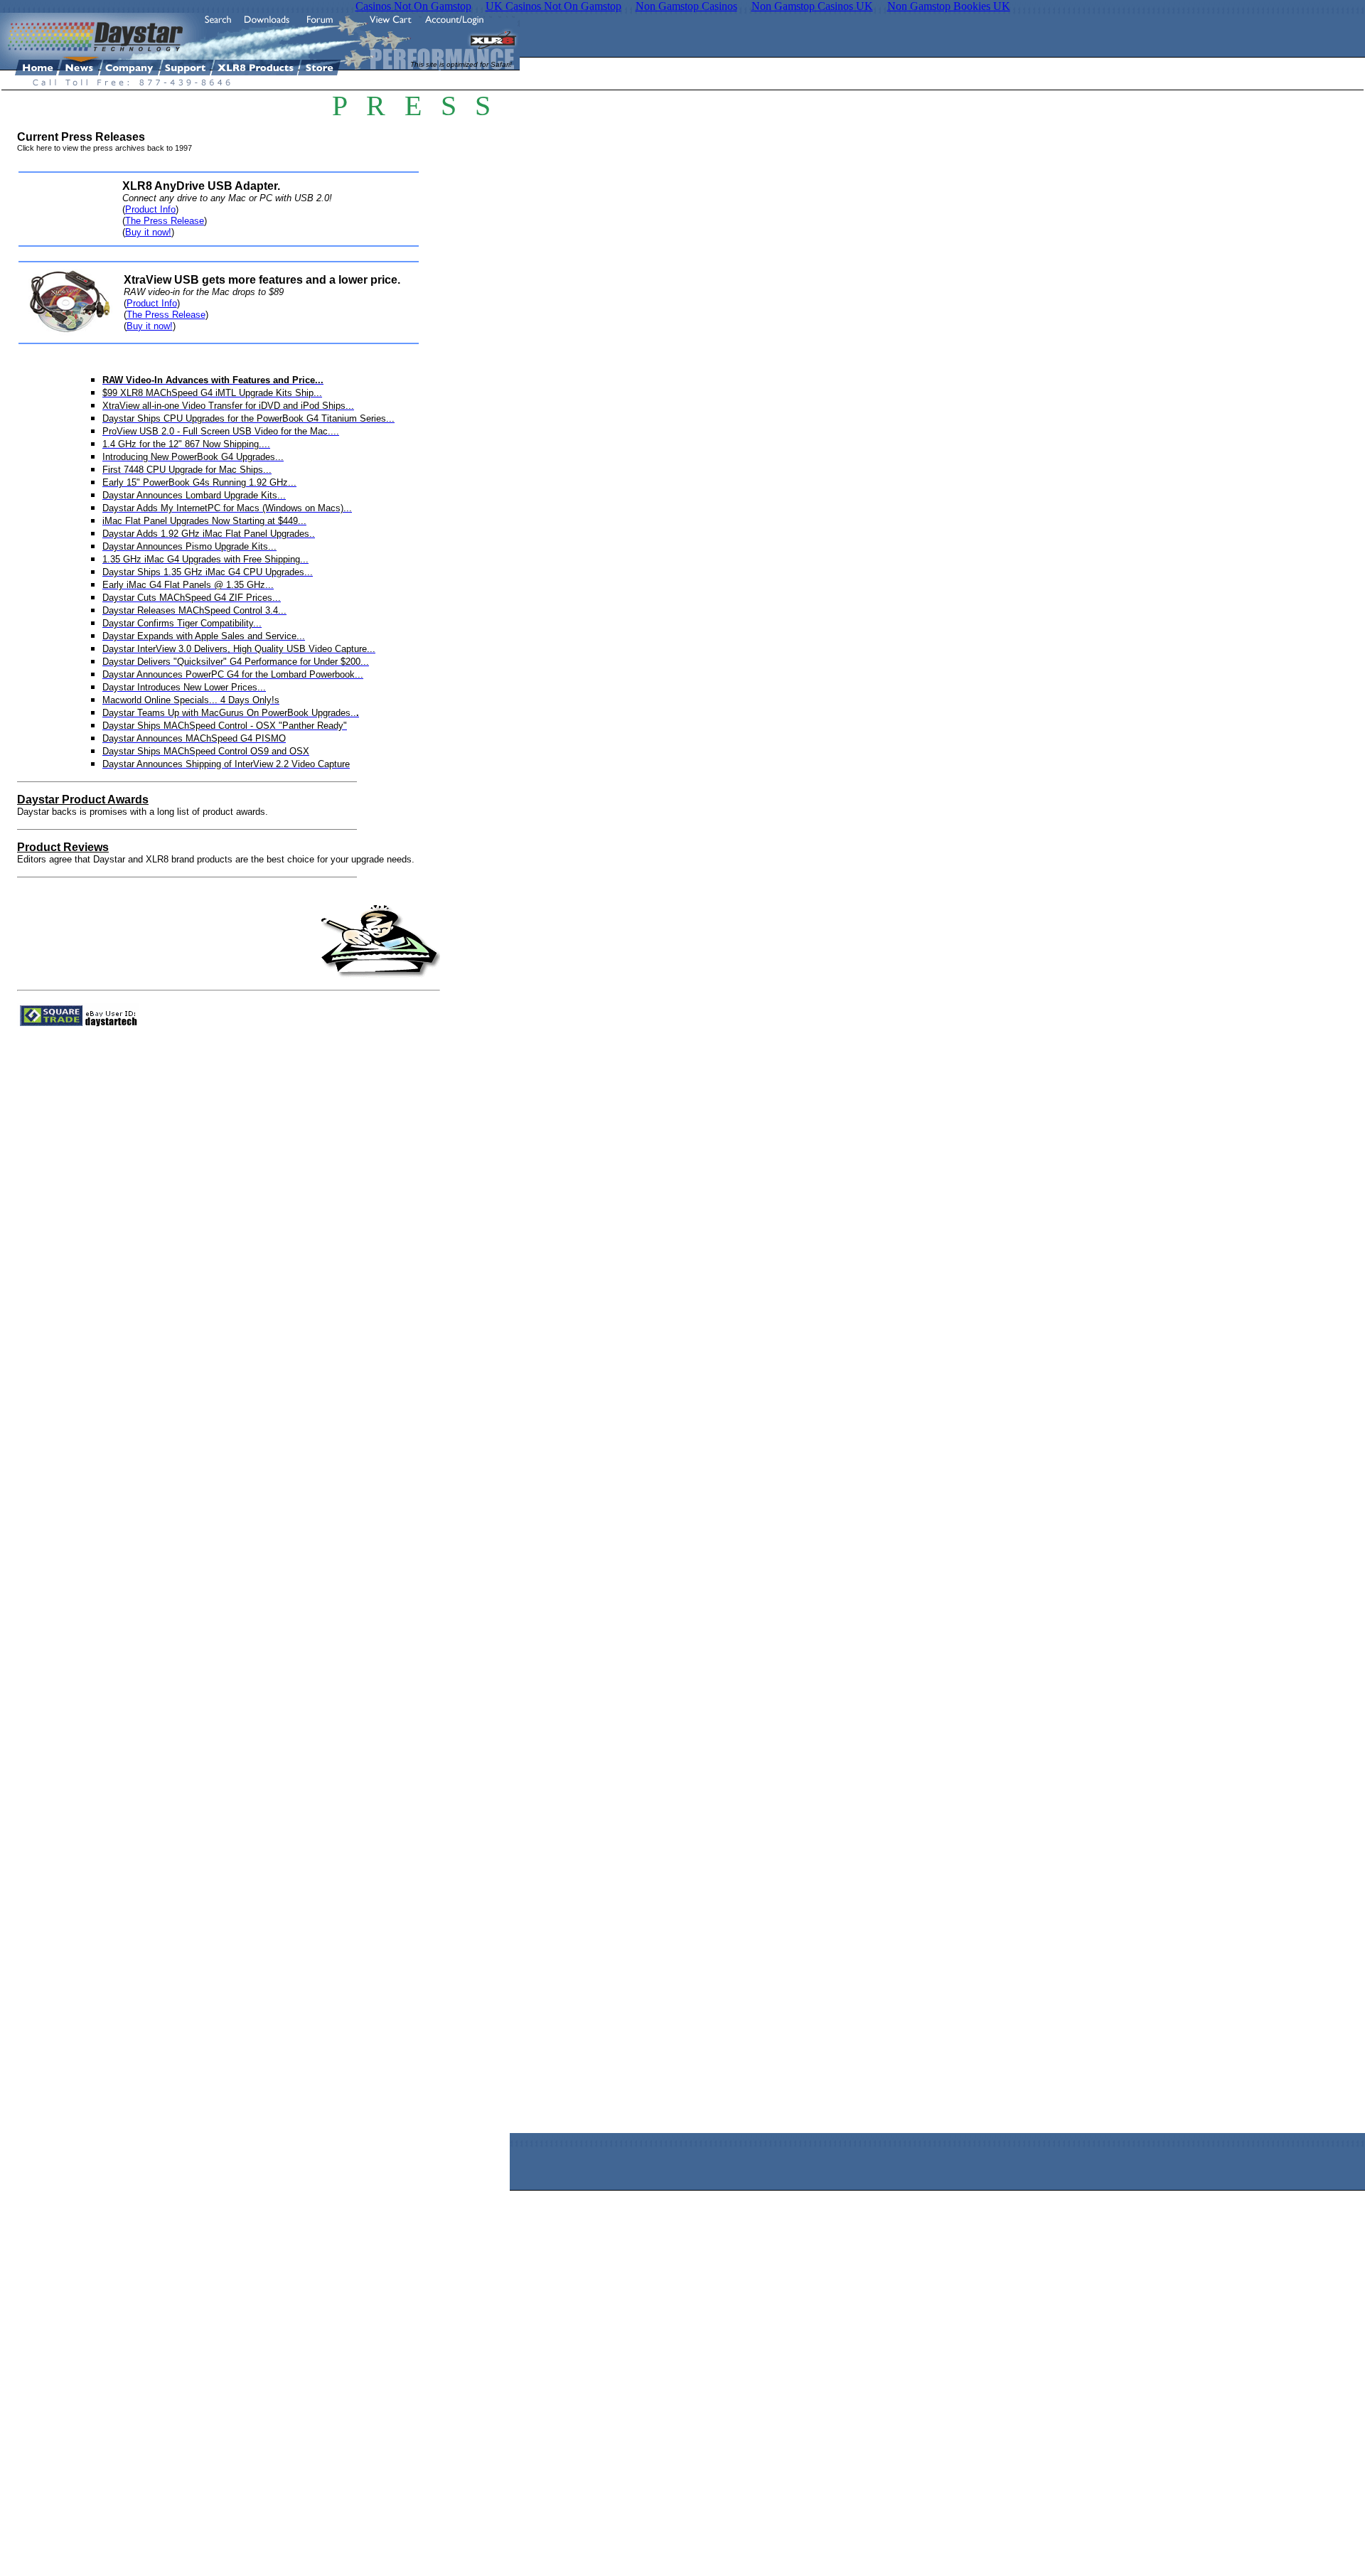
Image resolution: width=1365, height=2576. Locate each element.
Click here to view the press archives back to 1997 (105, 148)
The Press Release (165, 221)
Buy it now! (148, 232)
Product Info (150, 209)
